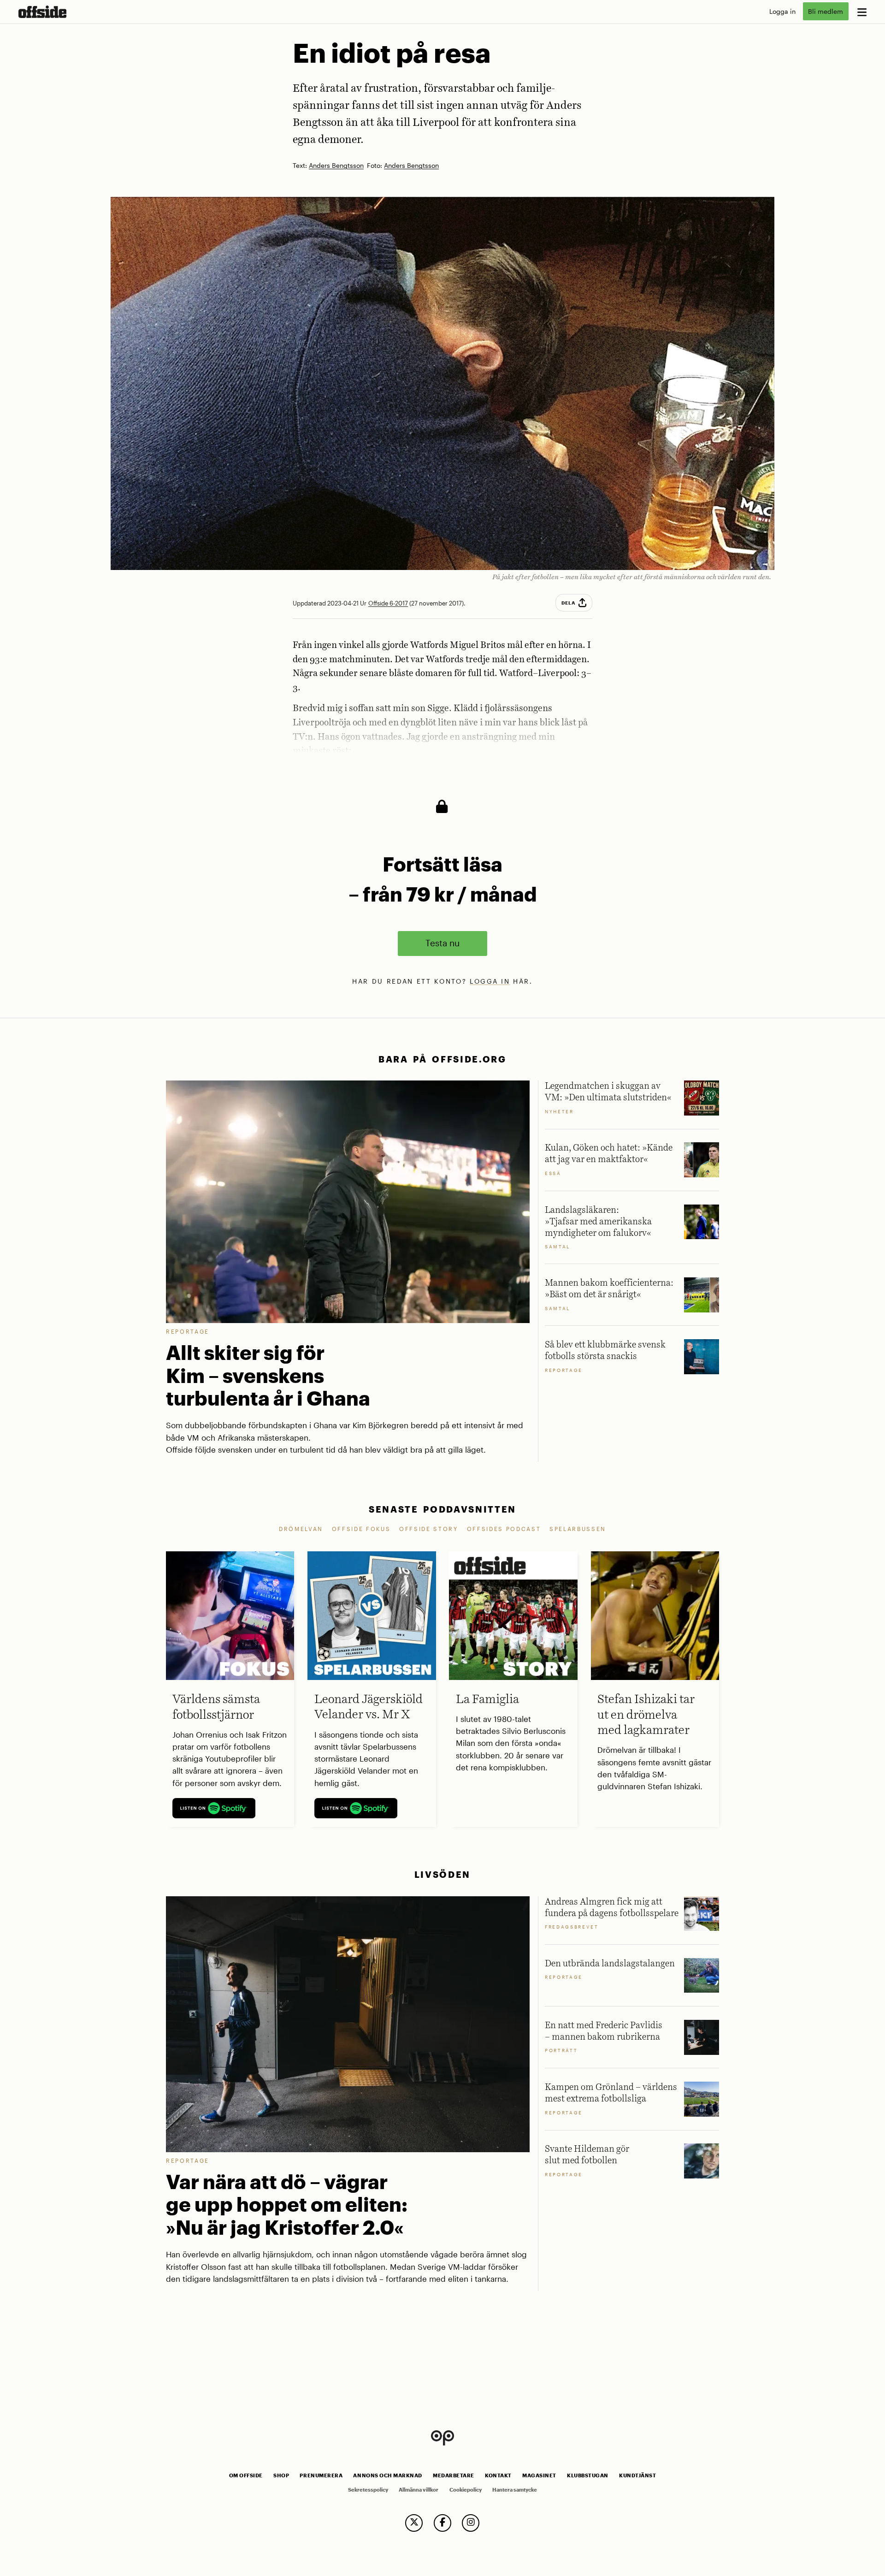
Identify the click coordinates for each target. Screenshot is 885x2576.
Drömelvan (301, 1529)
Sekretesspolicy (368, 2490)
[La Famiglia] (513, 1615)
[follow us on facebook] (442, 2523)
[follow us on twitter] (414, 2523)
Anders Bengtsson (336, 166)
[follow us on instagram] (471, 2523)
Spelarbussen (578, 1529)
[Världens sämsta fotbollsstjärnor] (230, 1615)
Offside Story (429, 1529)
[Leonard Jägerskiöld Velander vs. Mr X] (372, 1615)
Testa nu (442, 943)
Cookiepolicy (466, 2490)
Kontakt (498, 2475)
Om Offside (246, 2475)
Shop (281, 2475)
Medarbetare (454, 2475)
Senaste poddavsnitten (442, 1509)
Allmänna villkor (419, 2490)
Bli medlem (826, 11)
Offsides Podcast (504, 1529)
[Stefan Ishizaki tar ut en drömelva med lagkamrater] (655, 1615)
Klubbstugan (588, 2475)
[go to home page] (42, 12)
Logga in (782, 11)
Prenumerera (321, 2475)
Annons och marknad (388, 2475)
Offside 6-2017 (388, 603)
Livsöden (442, 1874)
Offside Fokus (361, 1529)
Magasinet (539, 2475)
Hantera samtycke (515, 2490)
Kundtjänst (637, 2475)
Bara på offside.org (442, 1059)
